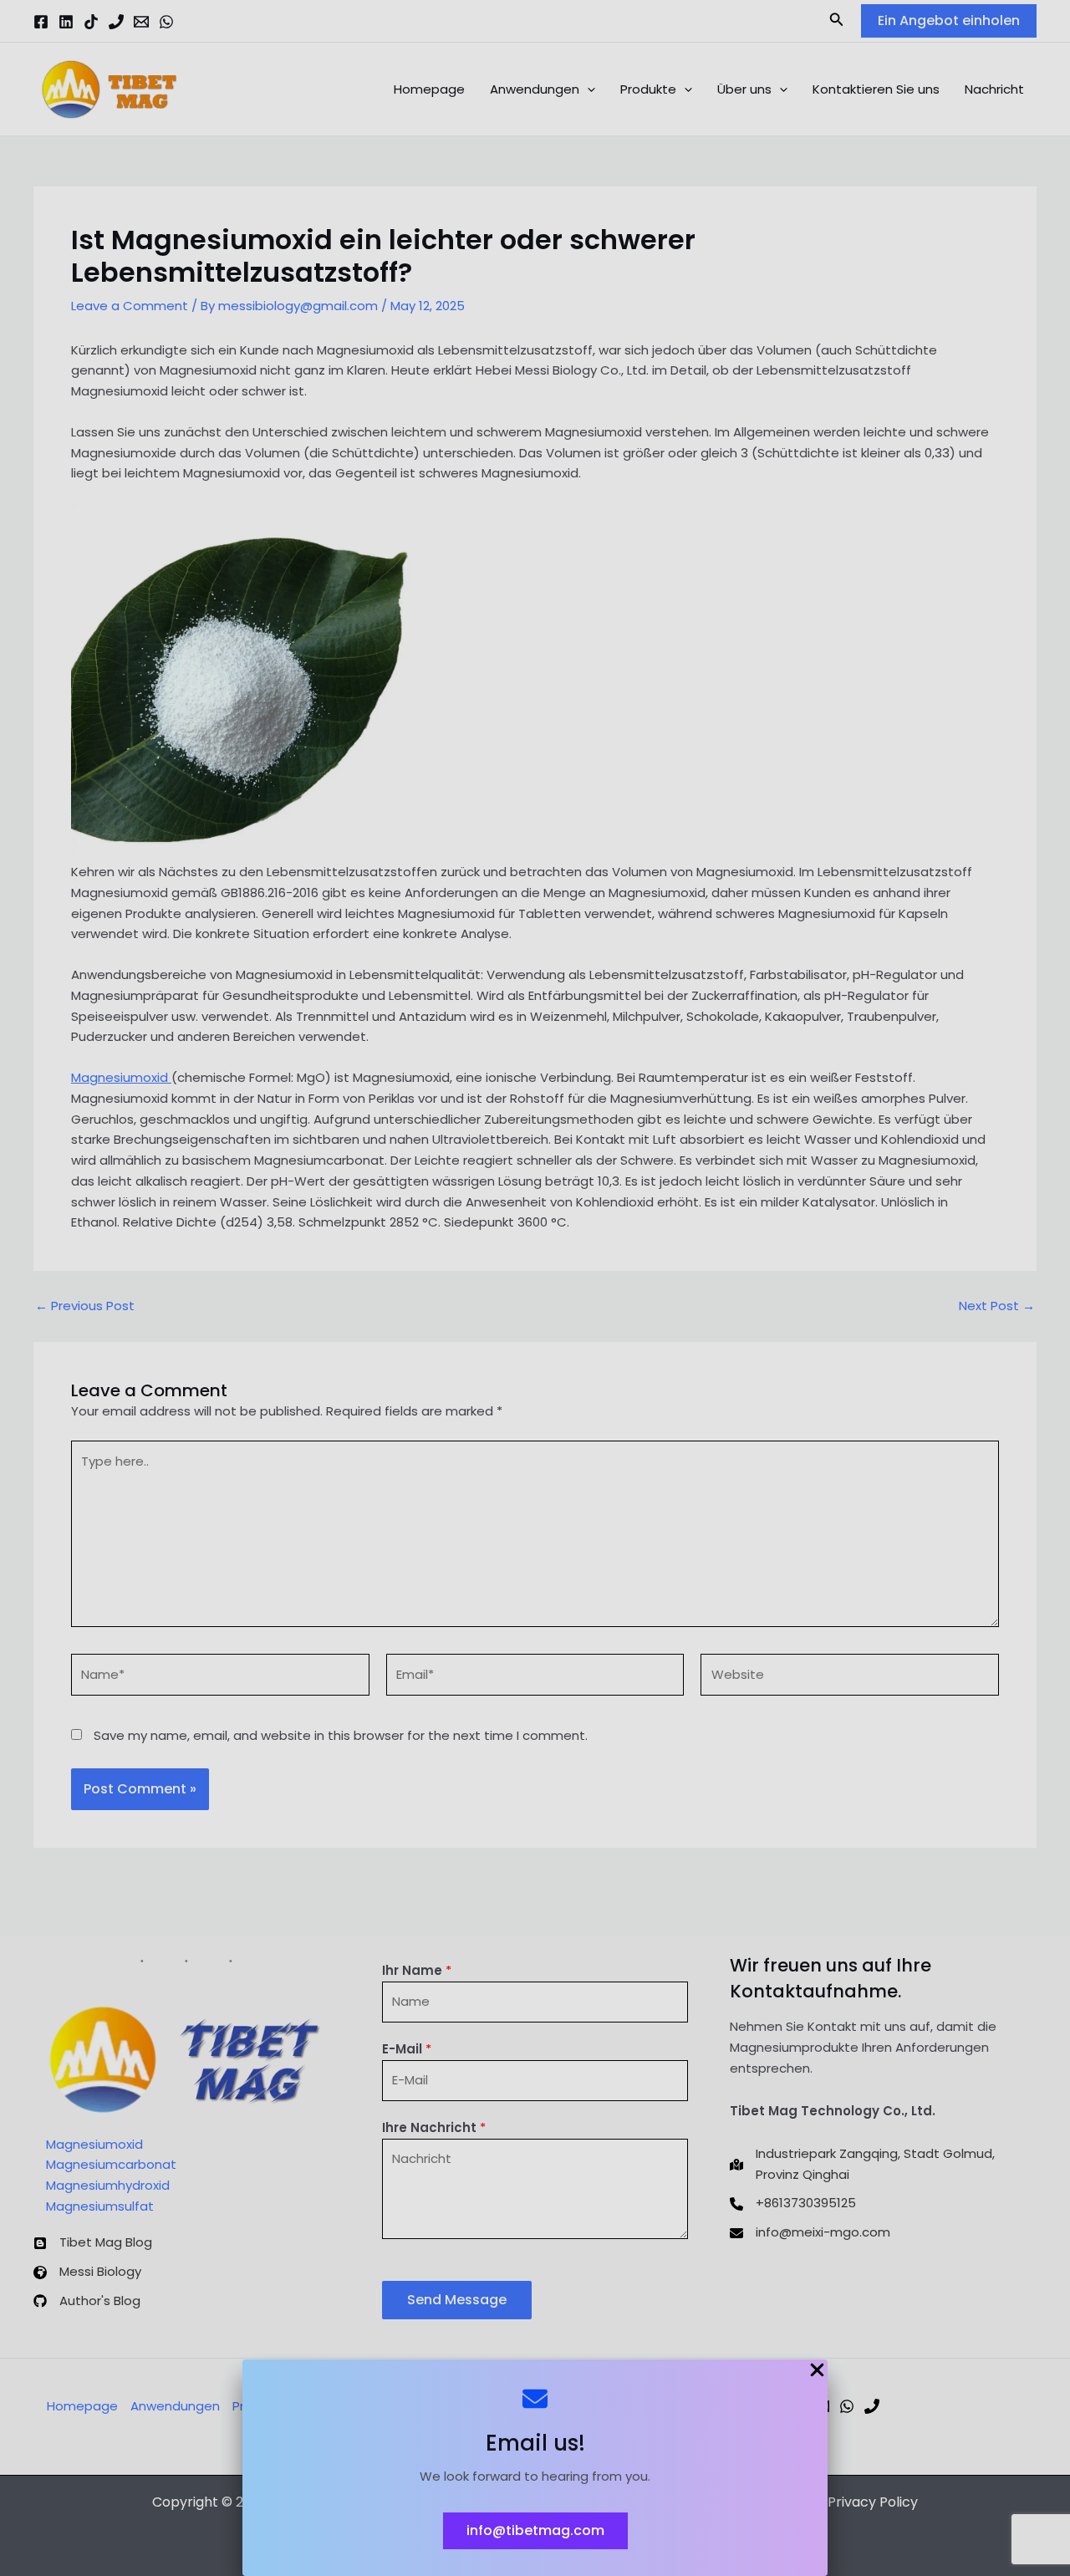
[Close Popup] (817, 2371)
